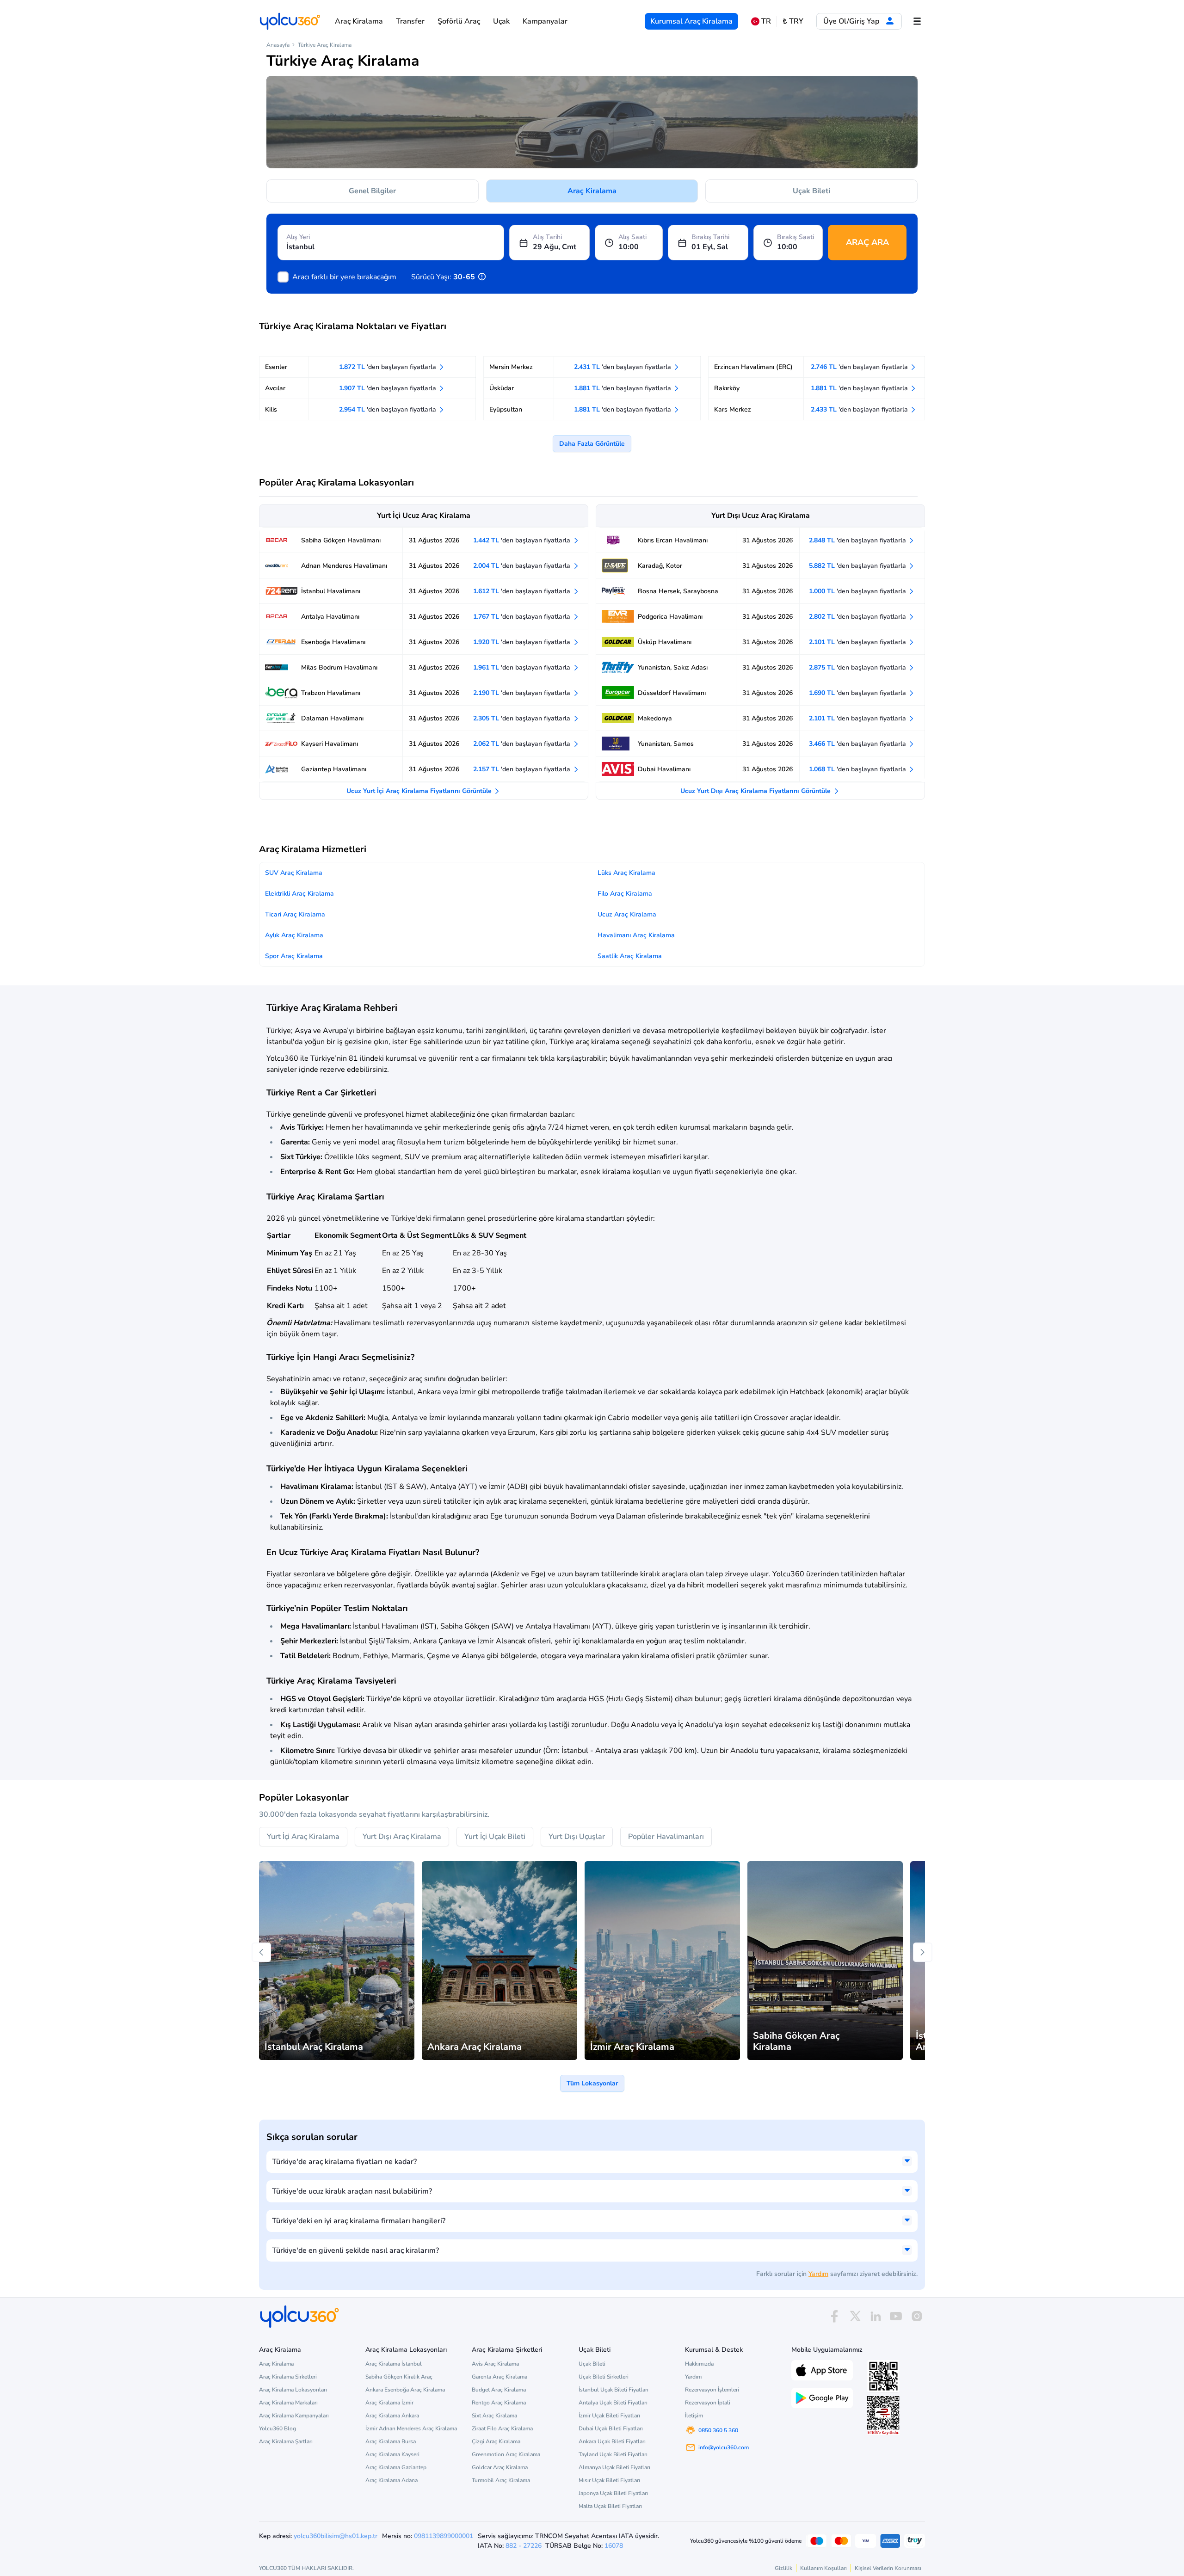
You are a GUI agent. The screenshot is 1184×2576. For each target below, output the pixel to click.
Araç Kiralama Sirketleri (288, 2377)
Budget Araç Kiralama (499, 2390)
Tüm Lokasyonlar (592, 2083)
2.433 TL (860, 409)
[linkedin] (876, 2316)
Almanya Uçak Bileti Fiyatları (614, 2467)
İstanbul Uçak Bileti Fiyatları (614, 2390)
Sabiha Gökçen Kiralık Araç (399, 2377)
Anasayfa (278, 45)
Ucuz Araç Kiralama (627, 914)
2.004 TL (523, 566)
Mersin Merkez (511, 367)
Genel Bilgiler (372, 191)
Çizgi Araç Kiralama (496, 2441)
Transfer (410, 21)
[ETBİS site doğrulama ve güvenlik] (883, 2416)
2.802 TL (858, 617)
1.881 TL (623, 388)
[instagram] (917, 2316)
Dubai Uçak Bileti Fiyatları (611, 2428)
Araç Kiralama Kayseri (392, 2454)
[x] (855, 2316)
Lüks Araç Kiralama (626, 873)
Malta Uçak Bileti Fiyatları (610, 2506)
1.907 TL (388, 388)
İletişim (694, 2416)
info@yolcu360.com (724, 2447)
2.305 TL (523, 718)
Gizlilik (783, 2568)
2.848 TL (858, 540)
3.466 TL (858, 744)
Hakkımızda (699, 2364)
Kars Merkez (733, 409)
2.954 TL (388, 409)
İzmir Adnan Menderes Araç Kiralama (411, 2428)
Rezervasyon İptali (708, 2403)
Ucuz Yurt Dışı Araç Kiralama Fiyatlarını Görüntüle (756, 791)
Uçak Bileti (811, 191)
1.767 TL (523, 617)
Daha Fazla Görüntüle (592, 444)
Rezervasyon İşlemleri (712, 2390)
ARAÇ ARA (867, 242)
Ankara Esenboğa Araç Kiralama (405, 2390)
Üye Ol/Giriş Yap (852, 21)
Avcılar (275, 388)
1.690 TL (858, 693)
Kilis (271, 409)
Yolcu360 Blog (277, 2428)
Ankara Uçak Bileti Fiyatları (612, 2441)
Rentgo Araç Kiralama (499, 2403)
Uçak (501, 21)
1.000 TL (858, 591)
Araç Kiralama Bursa (391, 2441)
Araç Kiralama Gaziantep (396, 2467)
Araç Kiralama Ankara (392, 2416)
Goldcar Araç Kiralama (500, 2467)
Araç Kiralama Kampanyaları (294, 2416)
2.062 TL (523, 744)
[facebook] (834, 2316)
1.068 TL (858, 769)
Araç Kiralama (359, 21)
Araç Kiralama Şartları (286, 2441)
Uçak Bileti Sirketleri (604, 2377)
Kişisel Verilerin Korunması (888, 2568)
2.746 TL (860, 367)
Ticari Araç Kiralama (295, 914)
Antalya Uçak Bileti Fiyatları (613, 2403)
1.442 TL (523, 540)
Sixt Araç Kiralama (494, 2416)
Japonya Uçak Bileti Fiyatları (613, 2493)
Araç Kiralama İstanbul (394, 2364)
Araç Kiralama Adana (392, 2480)
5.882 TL (858, 566)
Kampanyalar (545, 21)
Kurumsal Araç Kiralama (691, 21)
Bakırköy (727, 388)
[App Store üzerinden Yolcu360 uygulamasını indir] (822, 2369)
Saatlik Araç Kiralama (630, 956)
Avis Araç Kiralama (495, 2364)
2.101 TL (858, 642)
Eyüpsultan (506, 409)
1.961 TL (523, 667)
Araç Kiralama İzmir (389, 2403)
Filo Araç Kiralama (625, 894)
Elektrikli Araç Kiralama (299, 894)
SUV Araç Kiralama (294, 873)
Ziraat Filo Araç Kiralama (502, 2428)
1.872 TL (388, 367)
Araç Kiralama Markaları (288, 2403)
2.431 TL (623, 367)
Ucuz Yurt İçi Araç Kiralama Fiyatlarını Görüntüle (420, 791)
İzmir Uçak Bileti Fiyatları (609, 2416)
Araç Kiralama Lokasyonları (293, 2390)
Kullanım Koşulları (823, 2568)
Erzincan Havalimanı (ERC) (753, 367)
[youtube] (896, 2316)
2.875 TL (858, 667)
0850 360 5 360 (718, 2430)
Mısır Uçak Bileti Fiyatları (609, 2480)
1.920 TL (523, 642)
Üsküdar (502, 388)
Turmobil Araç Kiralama (501, 2480)
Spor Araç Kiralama (294, 956)
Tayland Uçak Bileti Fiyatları (613, 2454)
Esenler (276, 367)
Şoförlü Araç (459, 21)
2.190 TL (523, 693)
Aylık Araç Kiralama (294, 935)
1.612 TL (523, 591)
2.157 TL (523, 769)
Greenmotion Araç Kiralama (506, 2454)
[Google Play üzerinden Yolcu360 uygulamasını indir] (822, 2397)
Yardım (818, 2274)
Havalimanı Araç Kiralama (636, 935)
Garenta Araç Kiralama (499, 2377)
